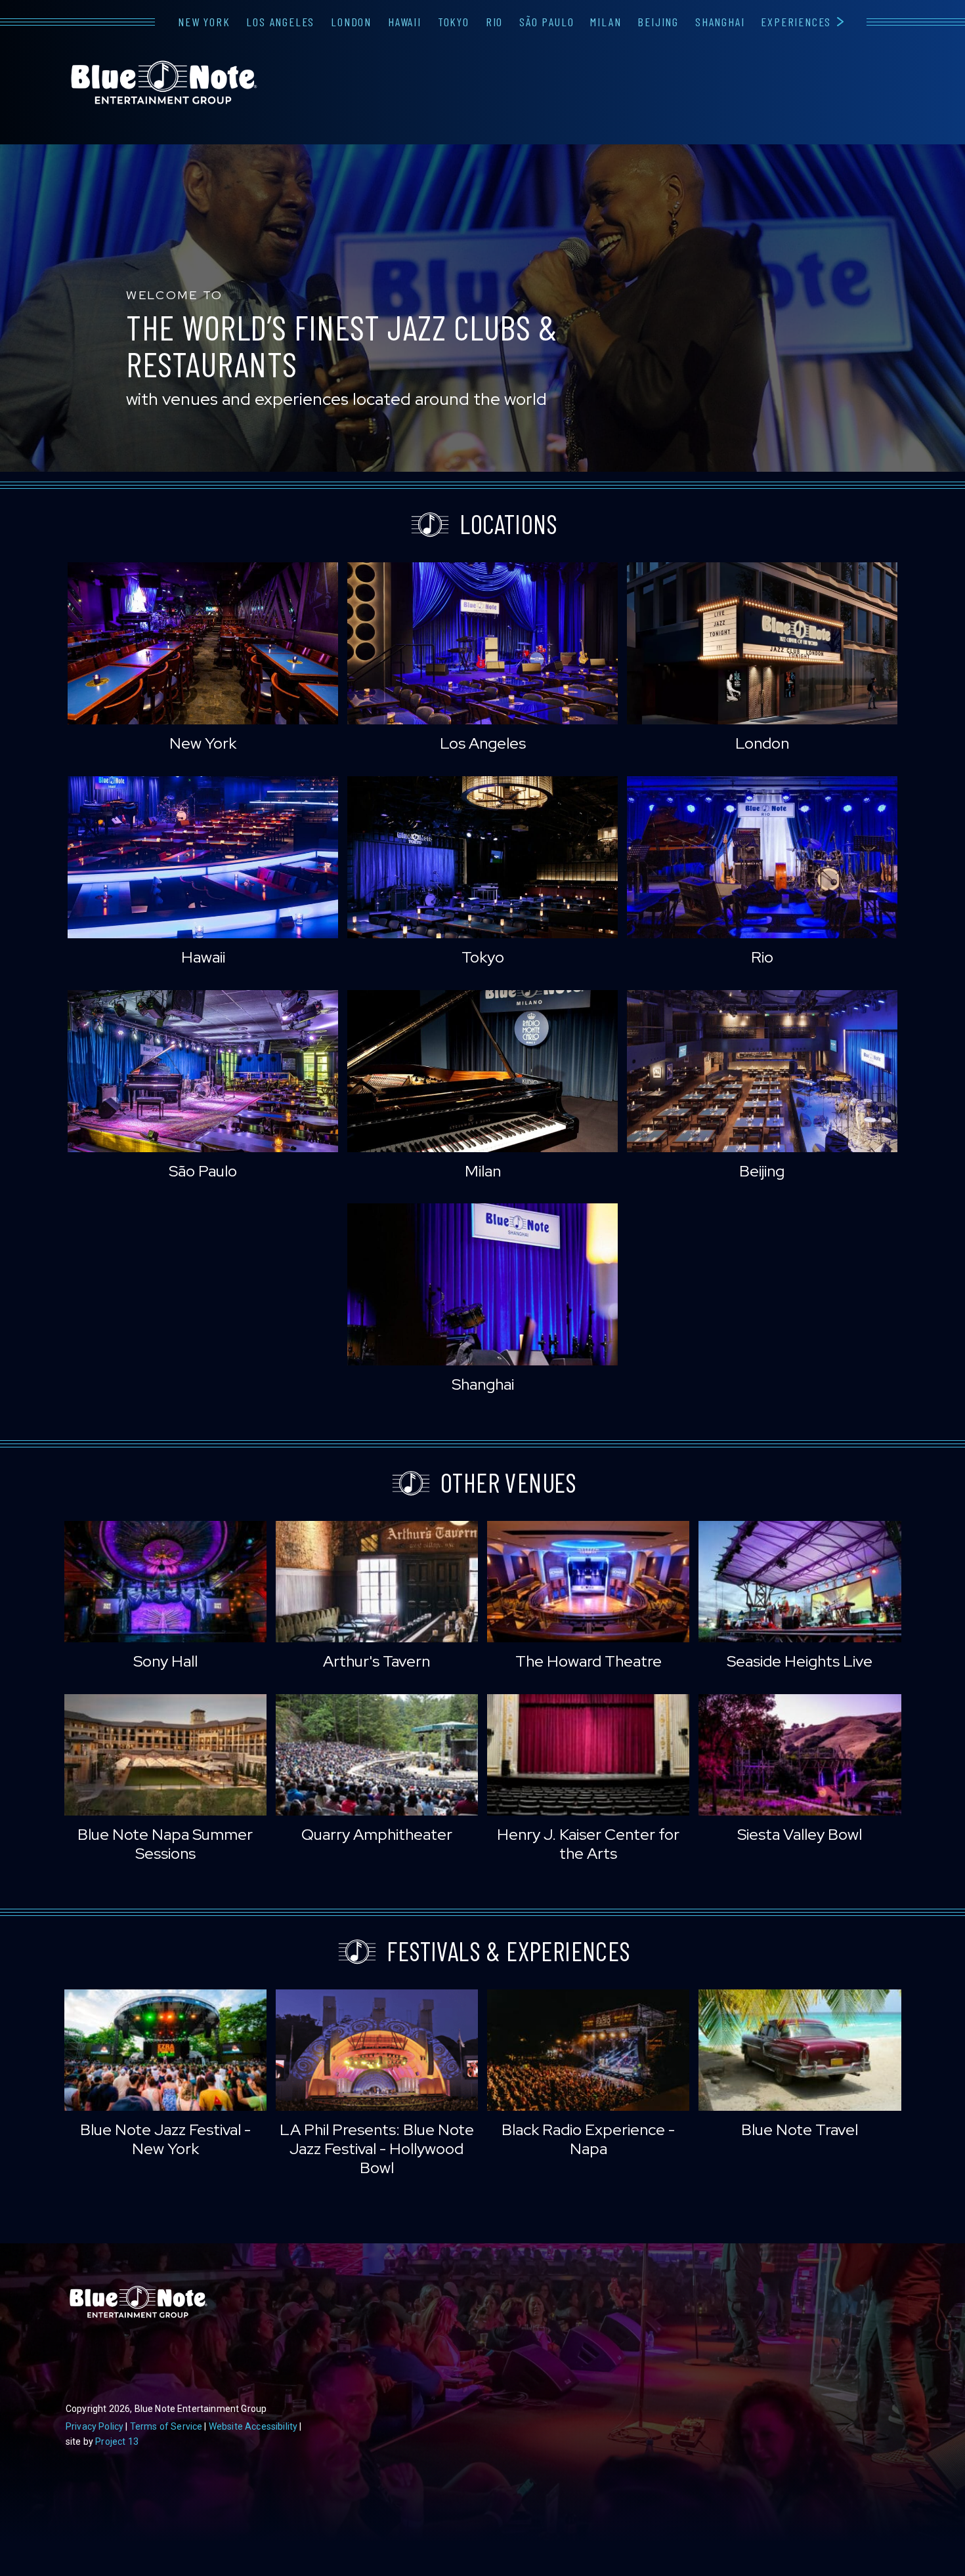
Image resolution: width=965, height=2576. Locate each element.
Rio (494, 22)
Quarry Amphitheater (377, 1834)
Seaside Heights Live (800, 1661)
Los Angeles (280, 22)
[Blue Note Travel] (800, 2050)
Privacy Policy (95, 2426)
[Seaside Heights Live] (800, 1582)
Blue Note (164, 83)
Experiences (796, 22)
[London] (762, 643)
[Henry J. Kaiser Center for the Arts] (588, 1755)
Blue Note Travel (800, 2129)
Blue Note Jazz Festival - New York (165, 2139)
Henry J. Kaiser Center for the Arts (588, 1844)
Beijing (658, 22)
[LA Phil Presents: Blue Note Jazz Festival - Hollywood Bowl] (377, 2050)
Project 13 (117, 2441)
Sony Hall (165, 1661)
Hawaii (405, 22)
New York (204, 22)
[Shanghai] (482, 1284)
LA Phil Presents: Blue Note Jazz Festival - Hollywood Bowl (377, 2149)
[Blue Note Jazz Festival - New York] (165, 2050)
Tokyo (454, 22)
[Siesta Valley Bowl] (800, 1755)
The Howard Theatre (589, 1661)
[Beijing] (762, 1071)
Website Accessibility (253, 2426)
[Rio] (762, 857)
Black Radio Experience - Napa (588, 2139)
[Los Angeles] (482, 643)
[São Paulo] (203, 1071)
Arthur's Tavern (376, 1661)
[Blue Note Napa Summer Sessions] (165, 1755)
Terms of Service (166, 2426)
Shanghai (720, 22)
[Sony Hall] (165, 1582)
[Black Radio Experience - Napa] (588, 2050)
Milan (606, 22)
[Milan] (482, 1071)
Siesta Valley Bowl (800, 1834)
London (351, 22)
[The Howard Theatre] (588, 1582)
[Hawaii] (203, 857)
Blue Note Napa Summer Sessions (165, 1844)
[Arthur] (377, 1582)
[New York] (203, 643)
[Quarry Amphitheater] (377, 1755)
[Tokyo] (482, 857)
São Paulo (547, 22)
